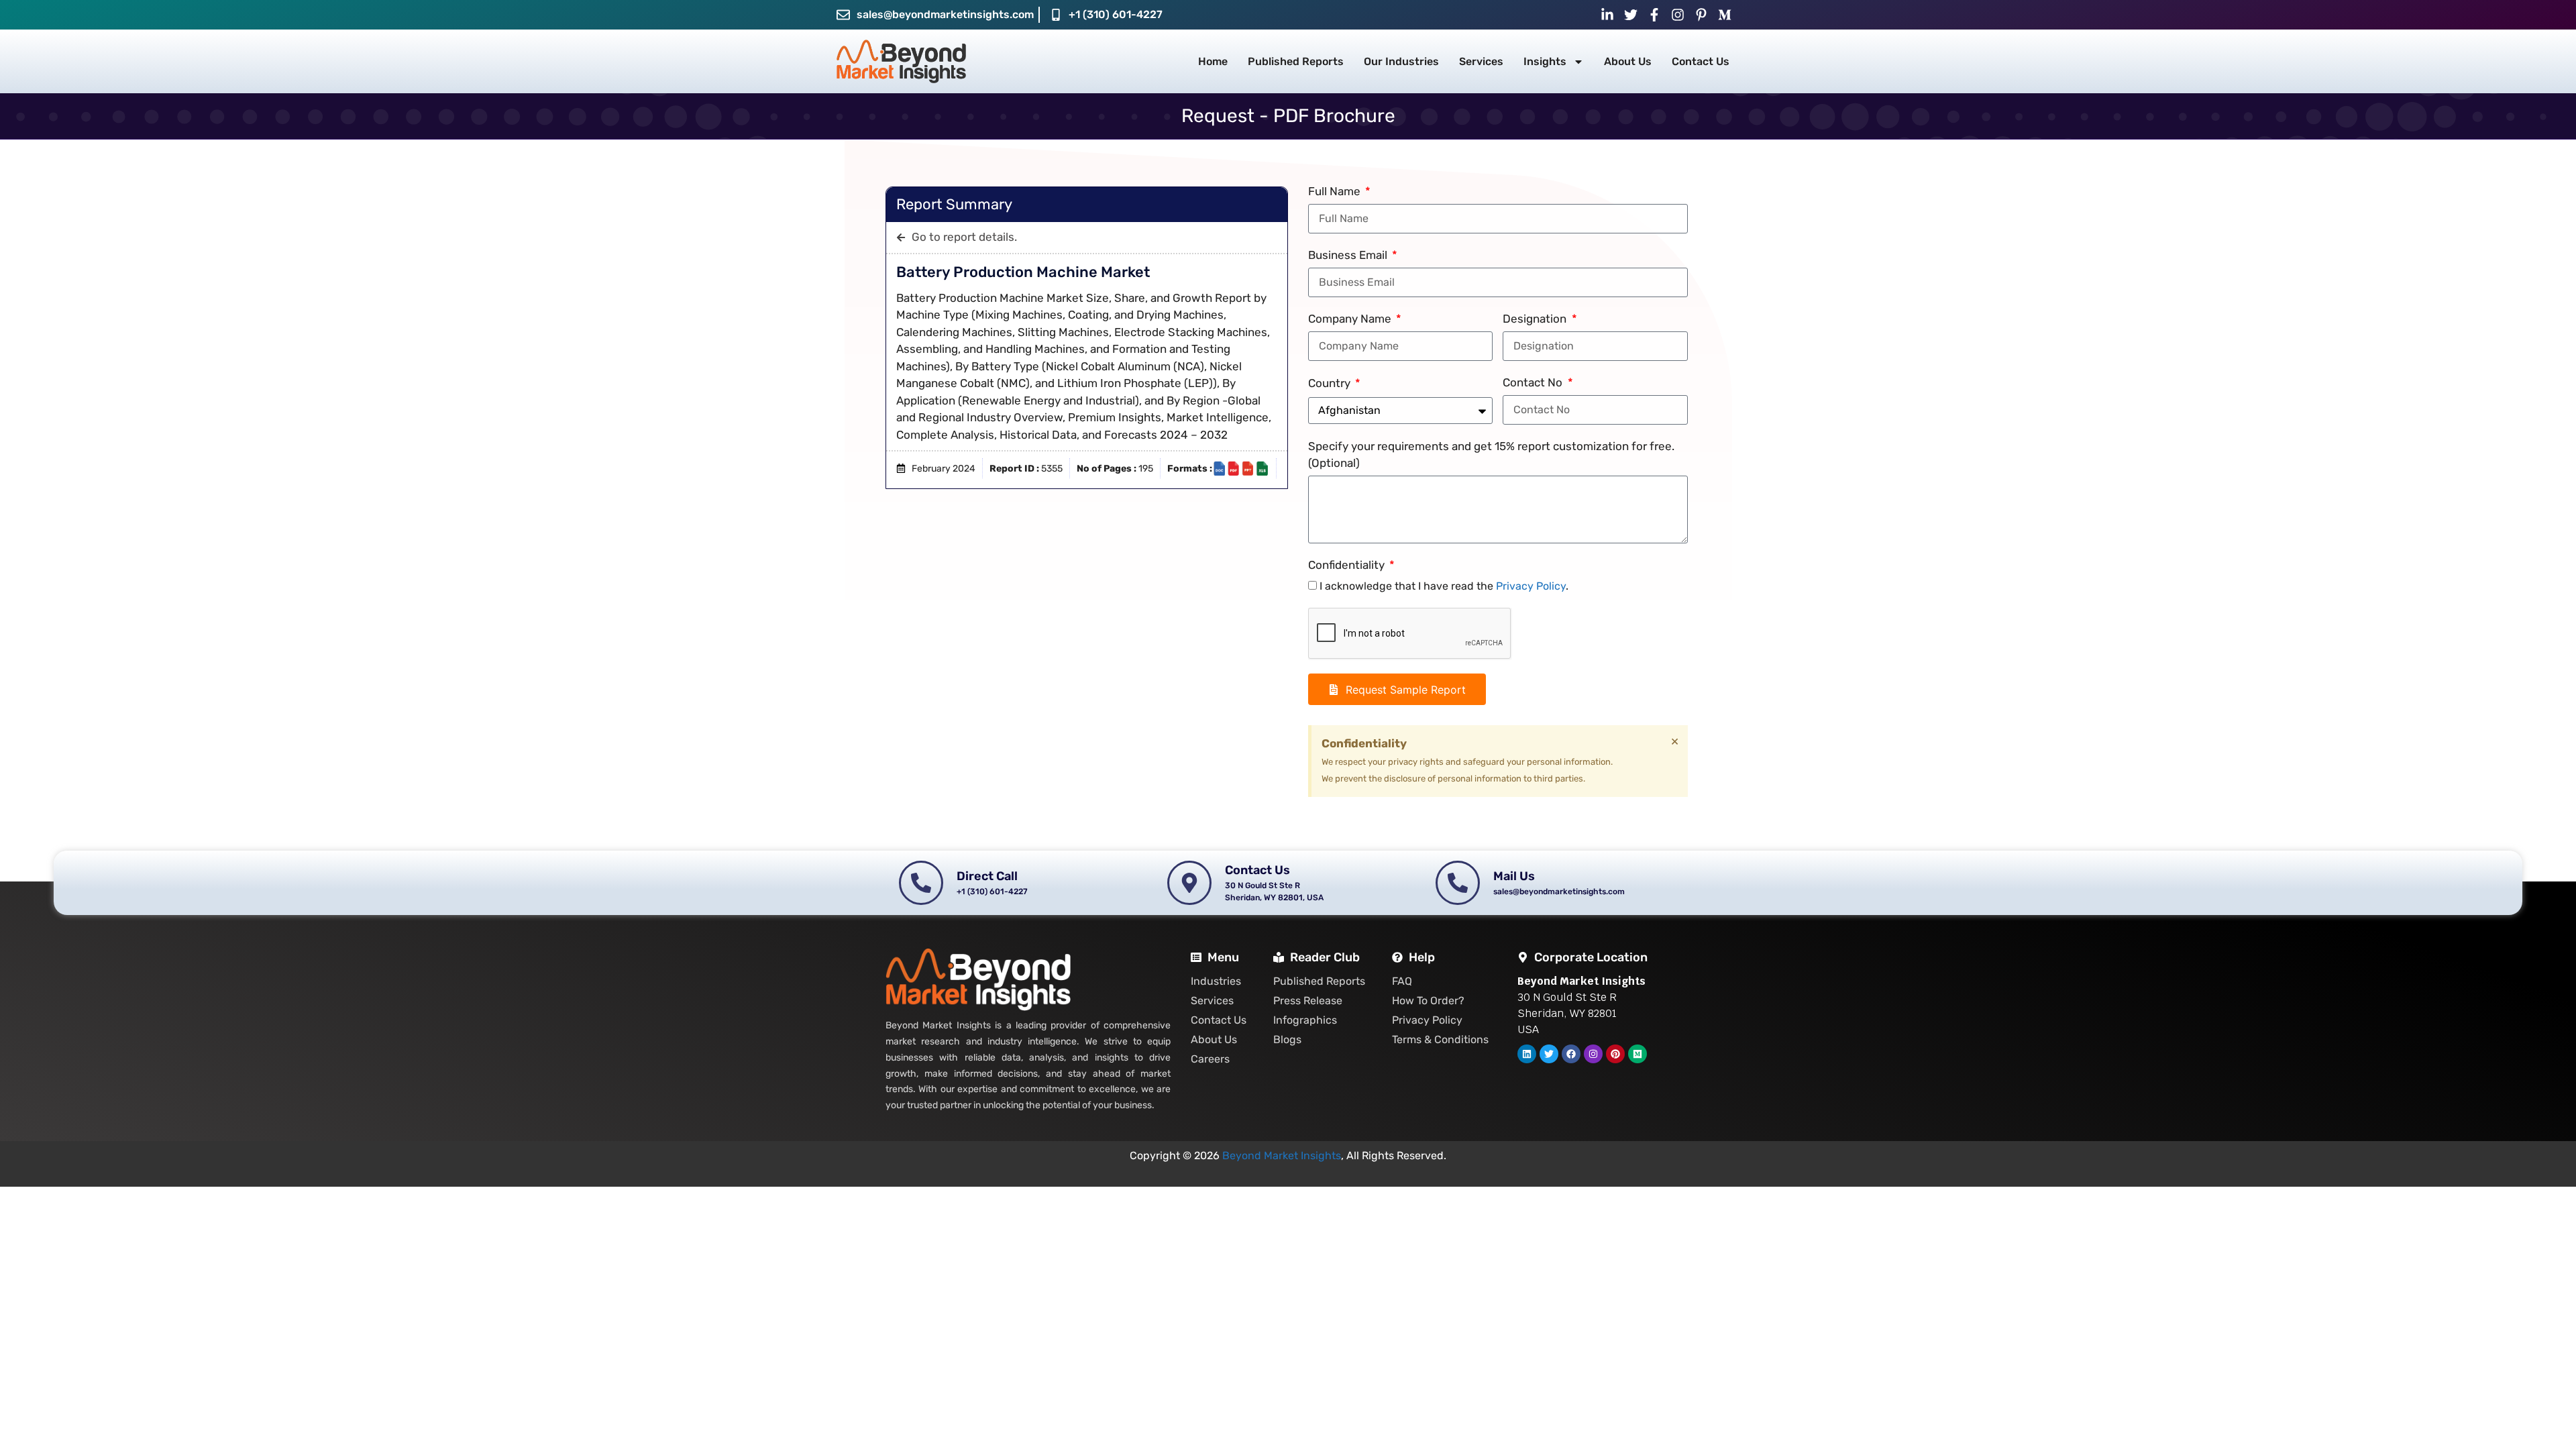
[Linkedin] (1527, 1054)
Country (1331, 383)
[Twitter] (1549, 1054)
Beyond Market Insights (1282, 1156)
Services (1481, 61)
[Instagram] (1593, 1054)
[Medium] (1638, 1054)
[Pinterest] (1615, 1054)
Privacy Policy (1531, 586)
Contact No (1534, 382)
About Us (1628, 61)
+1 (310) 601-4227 (1116, 14)
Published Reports (1296, 61)
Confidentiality (1348, 565)
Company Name (1351, 319)
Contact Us (1701, 61)
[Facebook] (1571, 1054)
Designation (1536, 319)
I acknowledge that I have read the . (1444, 586)
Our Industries (1401, 61)
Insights (1545, 61)
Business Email (1349, 255)
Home (1213, 61)
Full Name (1336, 191)
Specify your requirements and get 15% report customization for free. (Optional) (1491, 455)
